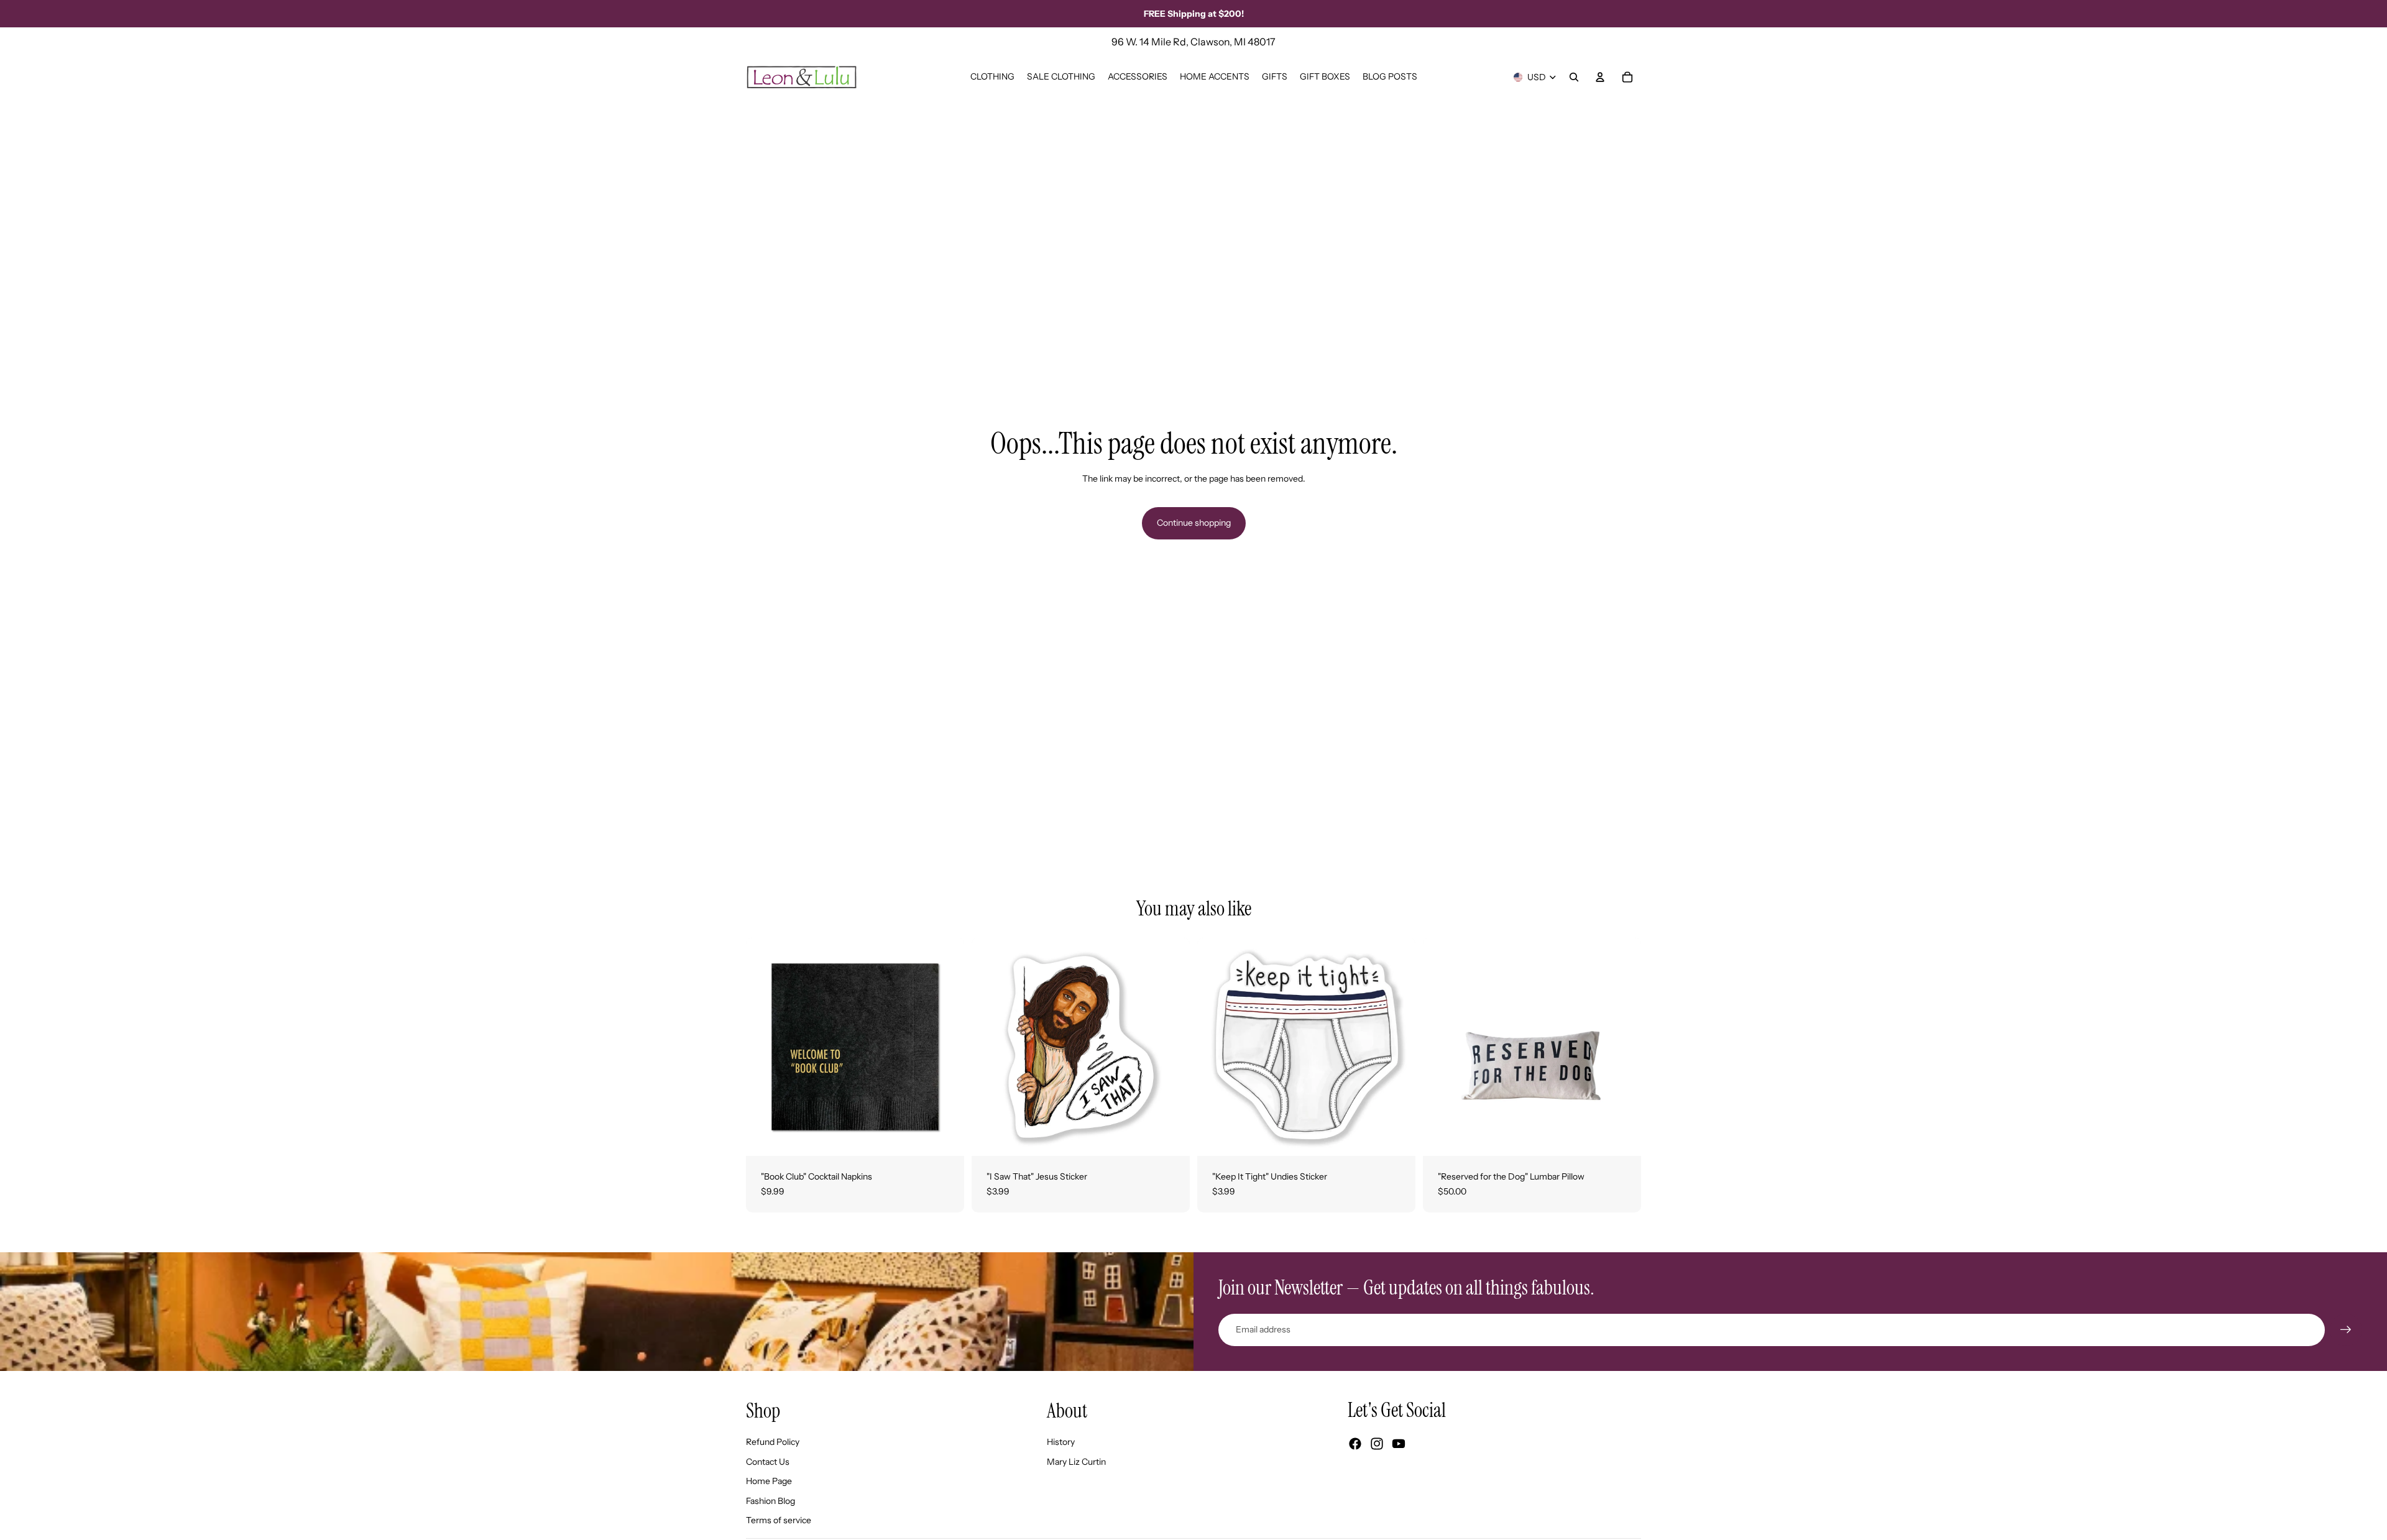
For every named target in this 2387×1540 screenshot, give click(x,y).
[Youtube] (1399, 1444)
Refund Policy (773, 1442)
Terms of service (779, 1520)
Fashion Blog (770, 1501)
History (1061, 1442)
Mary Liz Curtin (1076, 1462)
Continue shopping (1194, 523)
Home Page (769, 1481)
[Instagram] (1377, 1444)
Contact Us (768, 1462)
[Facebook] (1355, 1444)
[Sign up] (2346, 1330)
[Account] (1600, 77)
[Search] (1574, 77)
